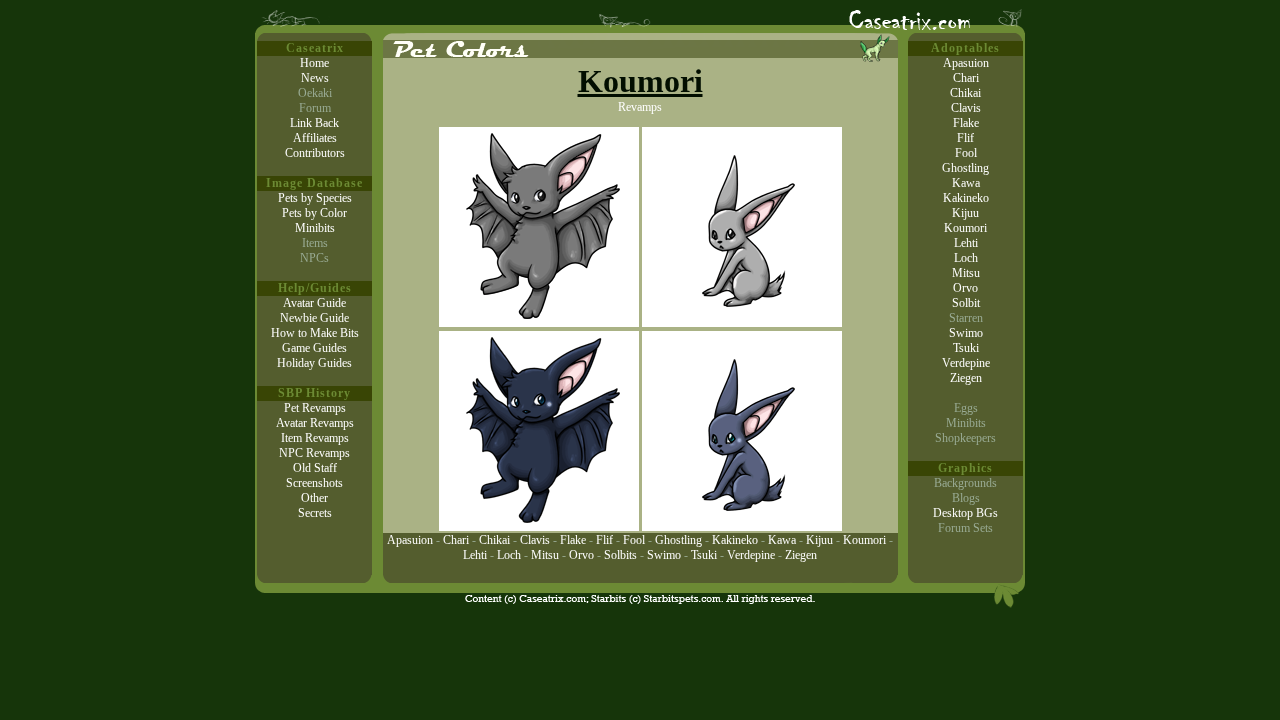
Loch (509, 555)
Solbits (620, 555)
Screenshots (314, 483)
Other (314, 498)
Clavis (535, 540)
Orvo (581, 555)
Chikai (494, 540)
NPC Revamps (314, 453)
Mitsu (545, 555)
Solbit (966, 303)
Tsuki (704, 555)
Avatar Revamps (315, 423)
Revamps (640, 107)
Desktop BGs (965, 513)
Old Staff (315, 468)
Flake (573, 540)
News (315, 78)
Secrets (315, 513)
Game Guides (314, 348)
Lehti (475, 555)
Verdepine (751, 555)
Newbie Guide (314, 318)
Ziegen (801, 555)
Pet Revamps (315, 408)
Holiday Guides (314, 363)
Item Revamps (315, 438)
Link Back (314, 123)
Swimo (664, 555)
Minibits (315, 228)
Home (314, 63)
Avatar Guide (314, 303)
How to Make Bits (315, 333)
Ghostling (678, 540)
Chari (456, 540)
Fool (634, 540)
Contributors (315, 153)
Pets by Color (314, 213)
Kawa (782, 540)
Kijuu (819, 540)
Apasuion (410, 540)
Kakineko (735, 540)
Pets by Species (315, 198)
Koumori (864, 540)
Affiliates (315, 138)
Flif (604, 540)
